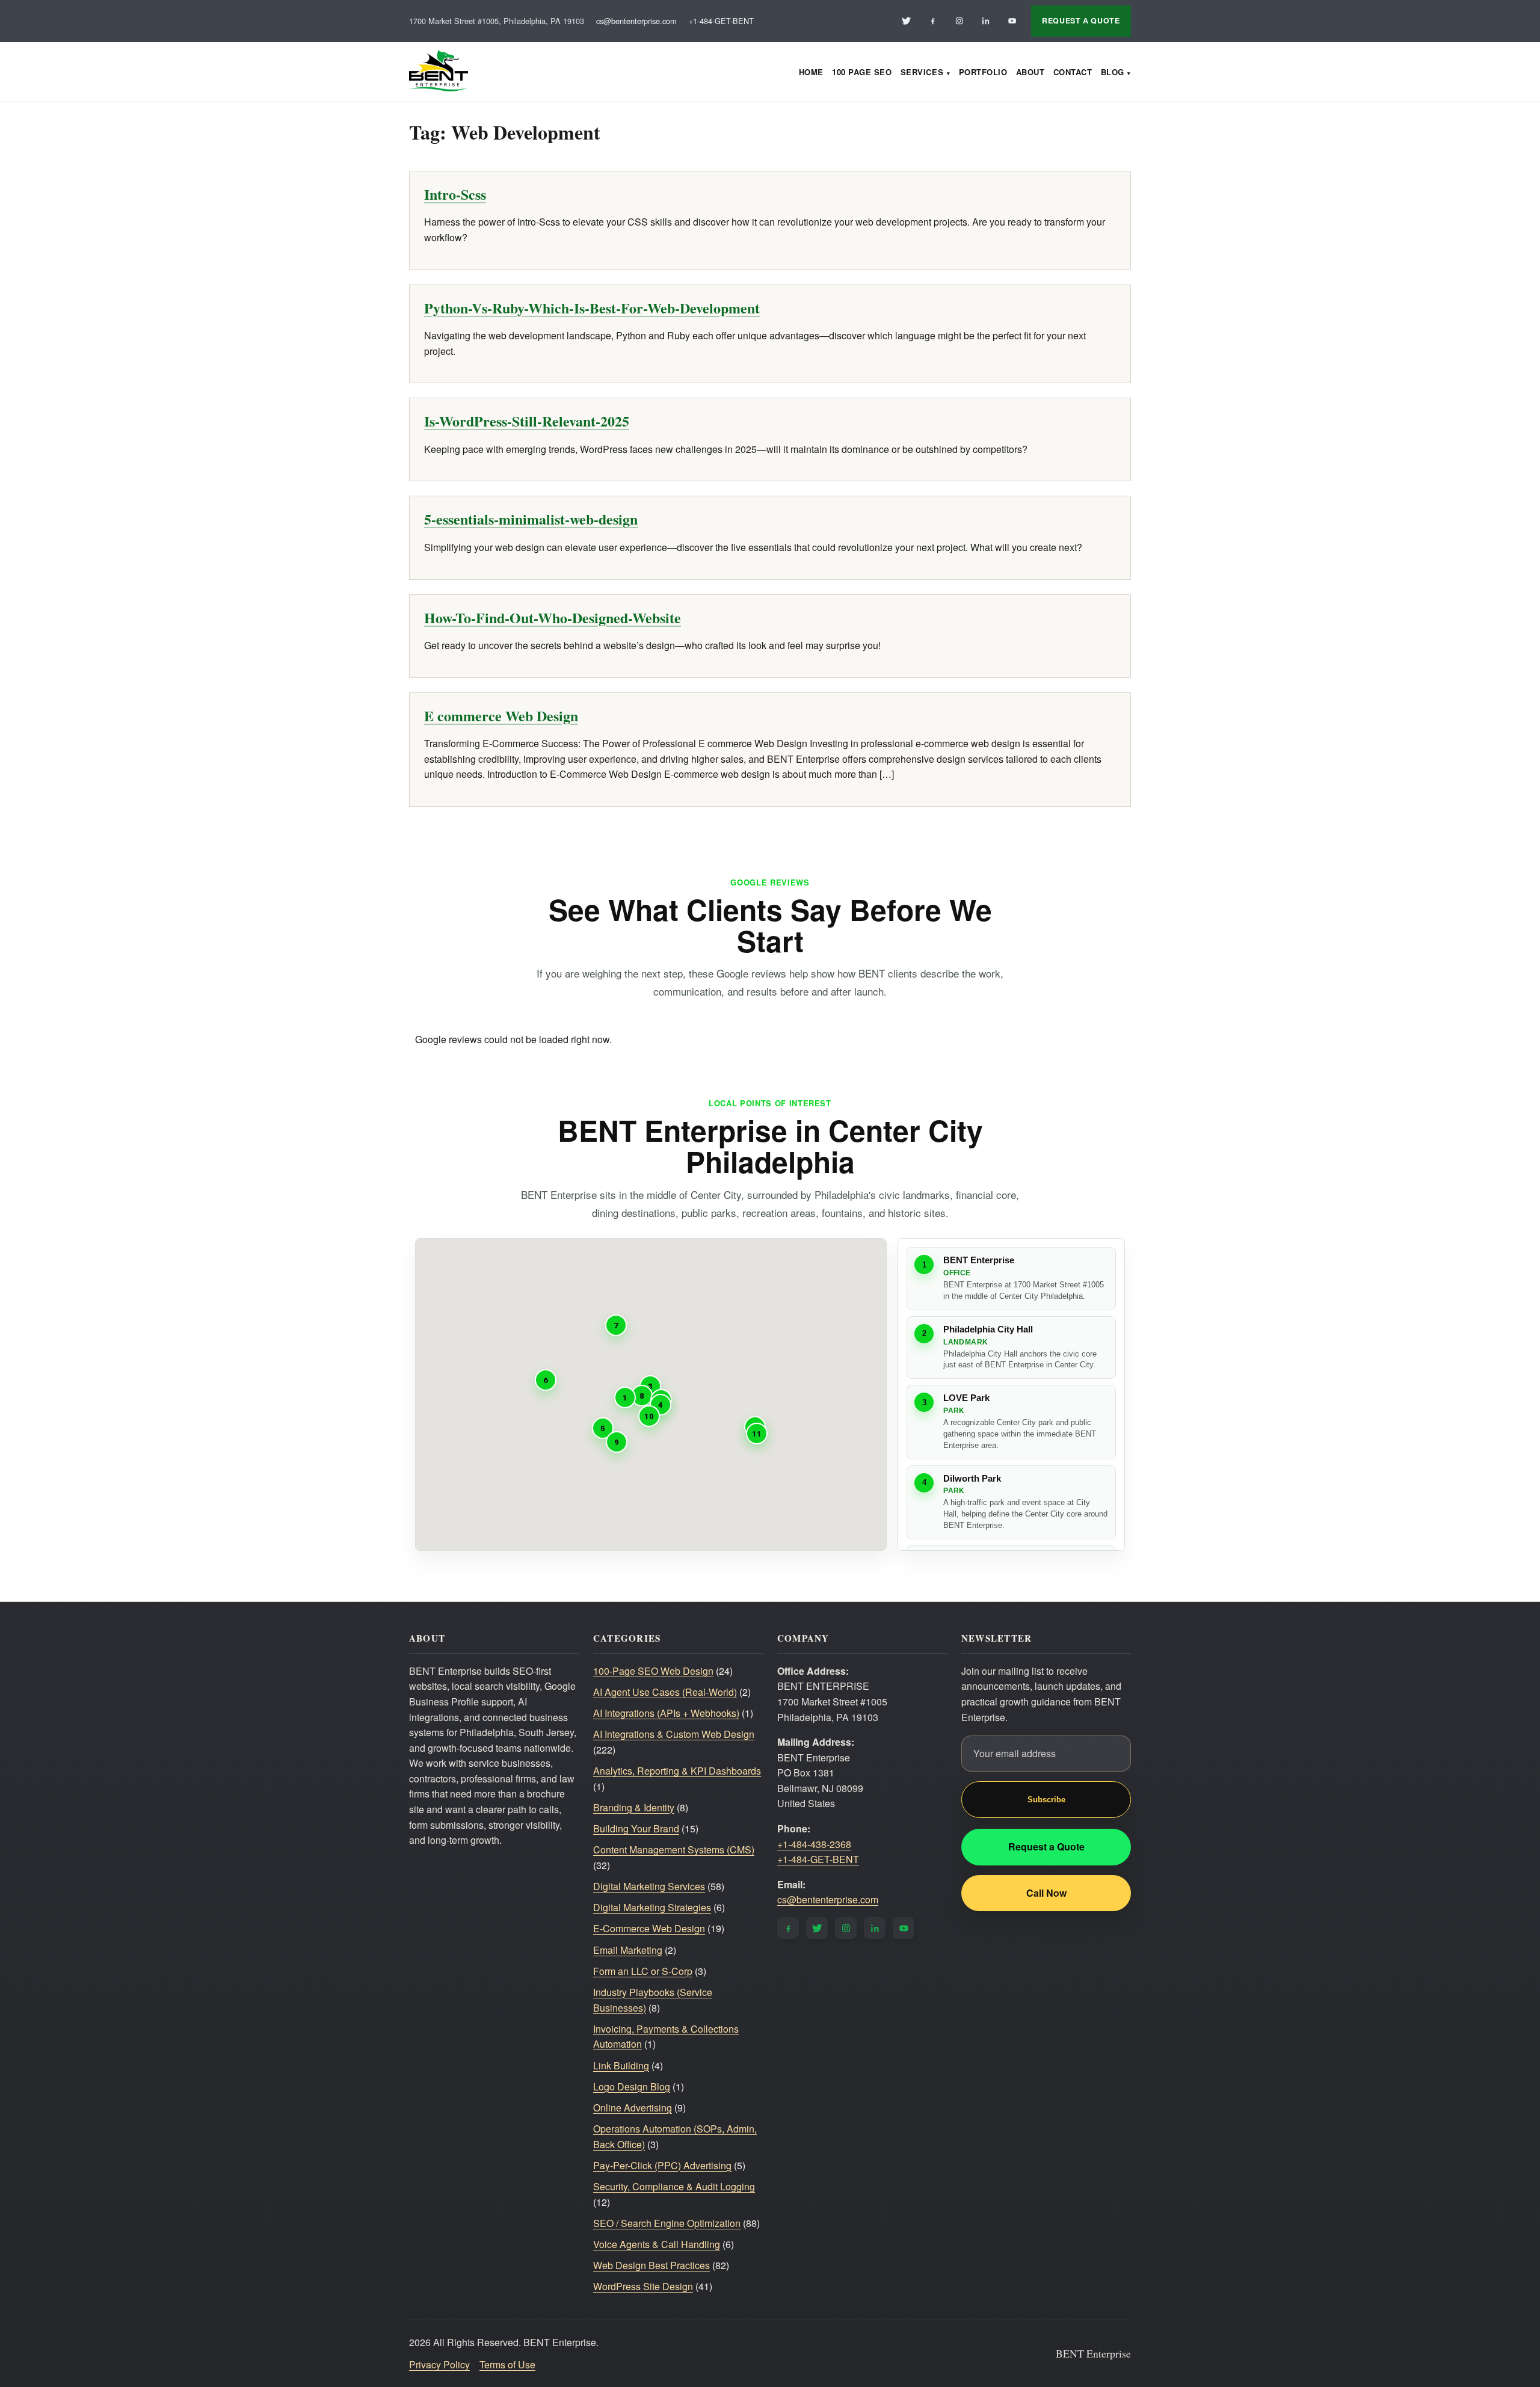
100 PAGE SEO (862, 72)
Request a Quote (1046, 1846)
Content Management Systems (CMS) (674, 1850)
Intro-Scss (455, 194)
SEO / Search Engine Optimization (667, 2223)
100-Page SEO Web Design (653, 1671)
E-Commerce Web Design (649, 1928)
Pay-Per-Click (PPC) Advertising (662, 2165)
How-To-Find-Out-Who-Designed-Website (553, 618)
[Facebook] (932, 21)
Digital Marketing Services (649, 1886)
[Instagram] (959, 21)
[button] (625, 1397)
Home (811, 72)
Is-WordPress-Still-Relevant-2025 (527, 421)
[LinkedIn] (985, 21)
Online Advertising (633, 2108)
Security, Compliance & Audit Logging (674, 2186)
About (1030, 72)
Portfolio (983, 72)
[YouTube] (1012, 21)
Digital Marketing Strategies (652, 1907)
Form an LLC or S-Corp (643, 1971)
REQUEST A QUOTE (1081, 20)
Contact (1073, 72)
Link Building (621, 2065)
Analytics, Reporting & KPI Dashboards (677, 1771)
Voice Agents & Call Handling (657, 2244)
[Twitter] (906, 21)
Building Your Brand (636, 1828)
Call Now (1046, 1893)
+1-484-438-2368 (814, 1844)
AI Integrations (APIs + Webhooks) (666, 1713)
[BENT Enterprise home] (439, 72)
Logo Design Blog (632, 2087)
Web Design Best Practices (651, 2265)
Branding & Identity (634, 1807)
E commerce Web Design (501, 716)
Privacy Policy (439, 2364)
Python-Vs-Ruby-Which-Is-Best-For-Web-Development (592, 308)
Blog (1113, 72)
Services (922, 72)
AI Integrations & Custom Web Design (674, 1734)
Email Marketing (628, 1950)
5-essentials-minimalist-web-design (531, 519)
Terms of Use (507, 2364)
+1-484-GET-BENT (721, 21)
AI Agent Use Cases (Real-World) (665, 1692)
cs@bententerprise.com (636, 21)
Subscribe (1046, 1800)
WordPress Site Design (643, 2286)
